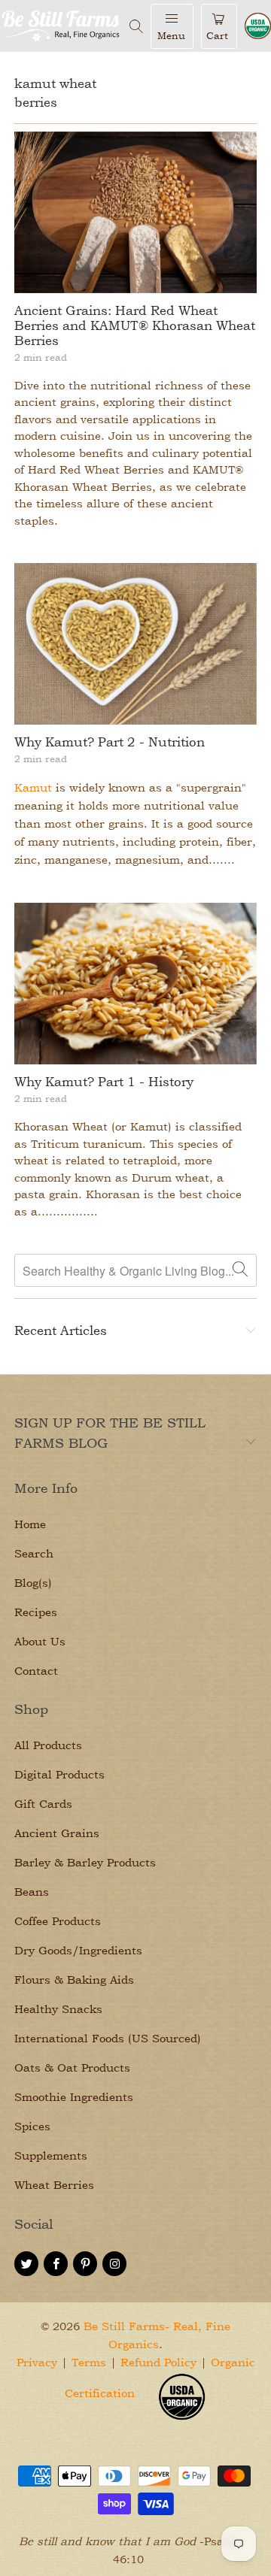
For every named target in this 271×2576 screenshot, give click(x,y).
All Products (48, 1745)
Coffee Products (58, 1921)
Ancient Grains (57, 1833)
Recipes (36, 1612)
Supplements (51, 2155)
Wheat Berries (54, 2185)
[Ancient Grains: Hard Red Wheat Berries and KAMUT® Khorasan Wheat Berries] (135, 212)
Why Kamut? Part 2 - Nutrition (110, 742)
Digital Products (59, 1774)
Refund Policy (158, 2362)
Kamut (33, 787)
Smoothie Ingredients (74, 2097)
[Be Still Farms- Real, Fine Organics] (61, 26)
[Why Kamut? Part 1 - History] (135, 984)
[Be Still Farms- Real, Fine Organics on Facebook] (56, 2264)
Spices (32, 2126)
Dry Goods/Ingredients (78, 1950)
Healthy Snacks (58, 2009)
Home (30, 1524)
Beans (32, 1892)
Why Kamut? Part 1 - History (104, 1081)
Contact (36, 1671)
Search (34, 1553)
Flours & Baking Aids (74, 1980)
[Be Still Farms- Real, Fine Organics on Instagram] (114, 2264)
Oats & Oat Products (72, 2067)
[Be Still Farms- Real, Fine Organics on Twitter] (26, 2264)
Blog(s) (33, 1583)
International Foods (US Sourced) (108, 2038)
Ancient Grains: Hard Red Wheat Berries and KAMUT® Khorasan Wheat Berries (135, 325)
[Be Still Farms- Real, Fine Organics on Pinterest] (85, 2264)
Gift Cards (43, 1804)
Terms (89, 2362)
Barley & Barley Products (85, 1862)
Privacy (37, 2362)
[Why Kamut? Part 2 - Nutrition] (135, 644)
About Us (40, 1641)
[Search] (136, 26)
